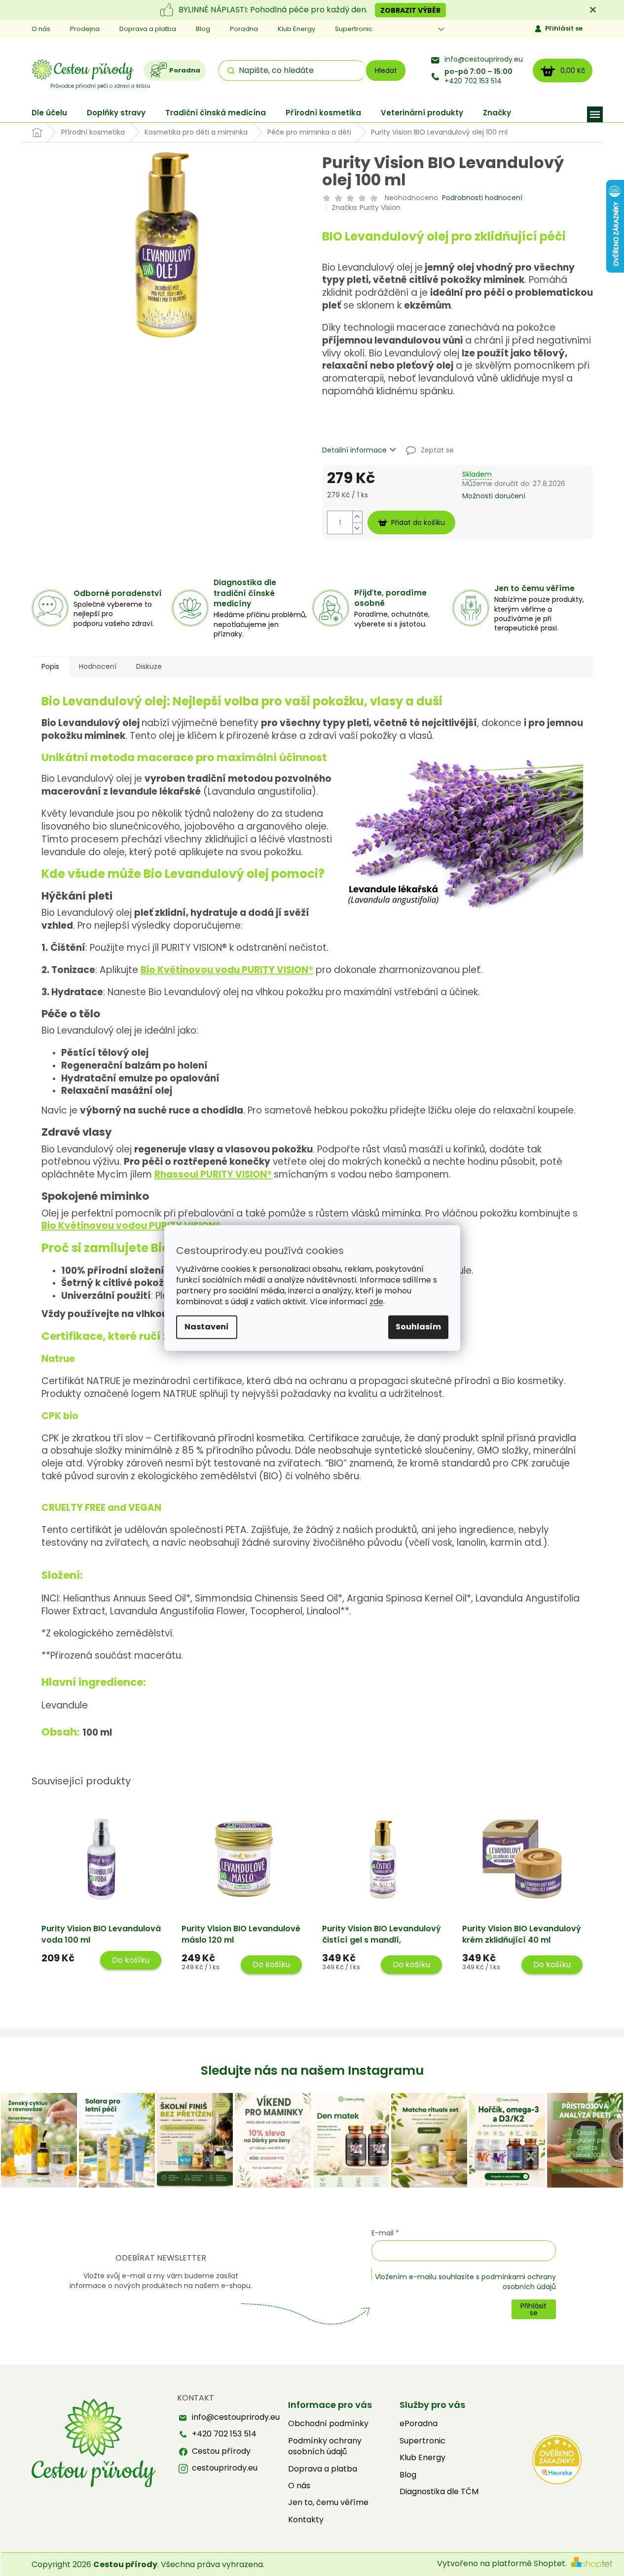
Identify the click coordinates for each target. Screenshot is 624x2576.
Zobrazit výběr (410, 10)
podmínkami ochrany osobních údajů (519, 2282)
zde (376, 1302)
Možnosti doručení (494, 496)
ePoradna (419, 2424)
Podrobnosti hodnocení (482, 198)
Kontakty (306, 2520)
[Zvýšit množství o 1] (357, 517)
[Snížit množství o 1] (357, 528)
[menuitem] (49, 113)
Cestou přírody (221, 2451)
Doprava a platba (148, 29)
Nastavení (207, 1327)
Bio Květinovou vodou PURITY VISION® (131, 1226)
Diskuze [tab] (149, 666)
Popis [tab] (50, 666)
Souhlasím (418, 1327)
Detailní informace (354, 450)
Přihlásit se (564, 28)
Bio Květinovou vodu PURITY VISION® (227, 970)
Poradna (244, 29)
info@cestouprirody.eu (484, 59)
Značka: (366, 208)
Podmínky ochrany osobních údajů (325, 2446)
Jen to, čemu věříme (328, 2503)
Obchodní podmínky (328, 2424)
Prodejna (85, 29)
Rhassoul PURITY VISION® (213, 1174)
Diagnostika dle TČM (439, 2492)
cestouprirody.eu (225, 2468)
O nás (41, 29)
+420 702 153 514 (478, 76)
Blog (203, 29)
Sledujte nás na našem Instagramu (312, 2071)
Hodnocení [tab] (98, 666)
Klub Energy (296, 29)
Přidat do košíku (418, 522)
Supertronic (354, 29)
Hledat (386, 70)
